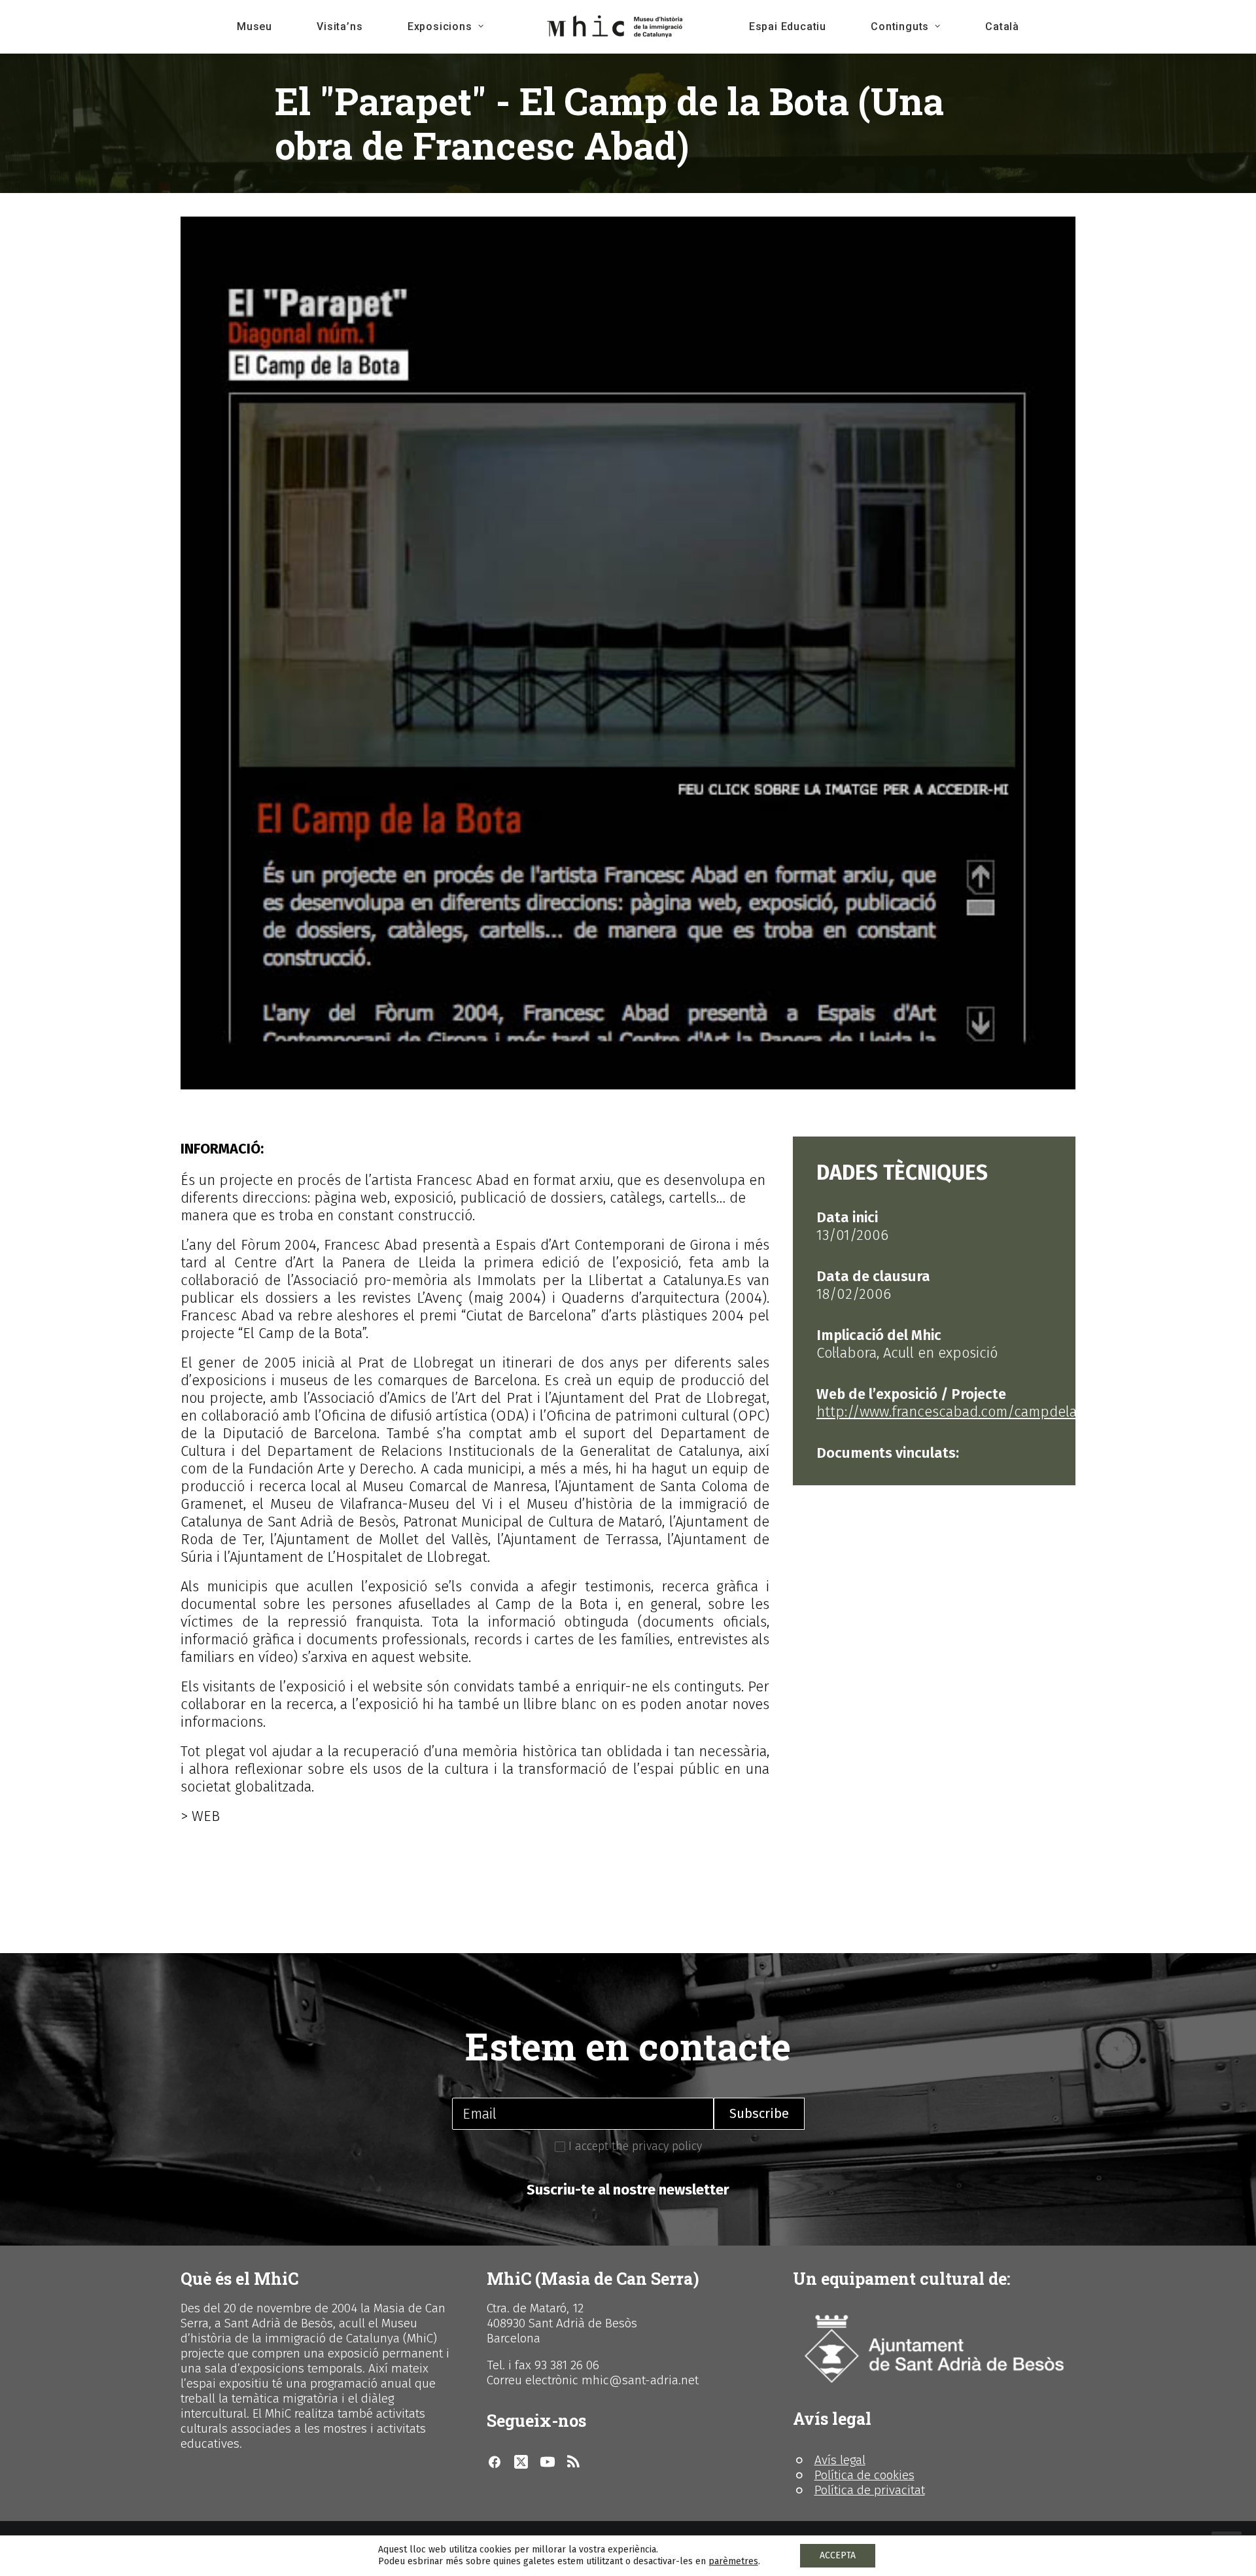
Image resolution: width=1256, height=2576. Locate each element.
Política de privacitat (870, 2490)
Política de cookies (864, 2475)
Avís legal (840, 2460)
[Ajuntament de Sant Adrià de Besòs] (934, 2349)
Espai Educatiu (788, 26)
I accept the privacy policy (634, 2146)
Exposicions (440, 26)
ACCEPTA (838, 2555)
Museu (254, 26)
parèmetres (733, 2561)
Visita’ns (340, 26)
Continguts (900, 26)
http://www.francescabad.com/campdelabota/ (965, 1412)
